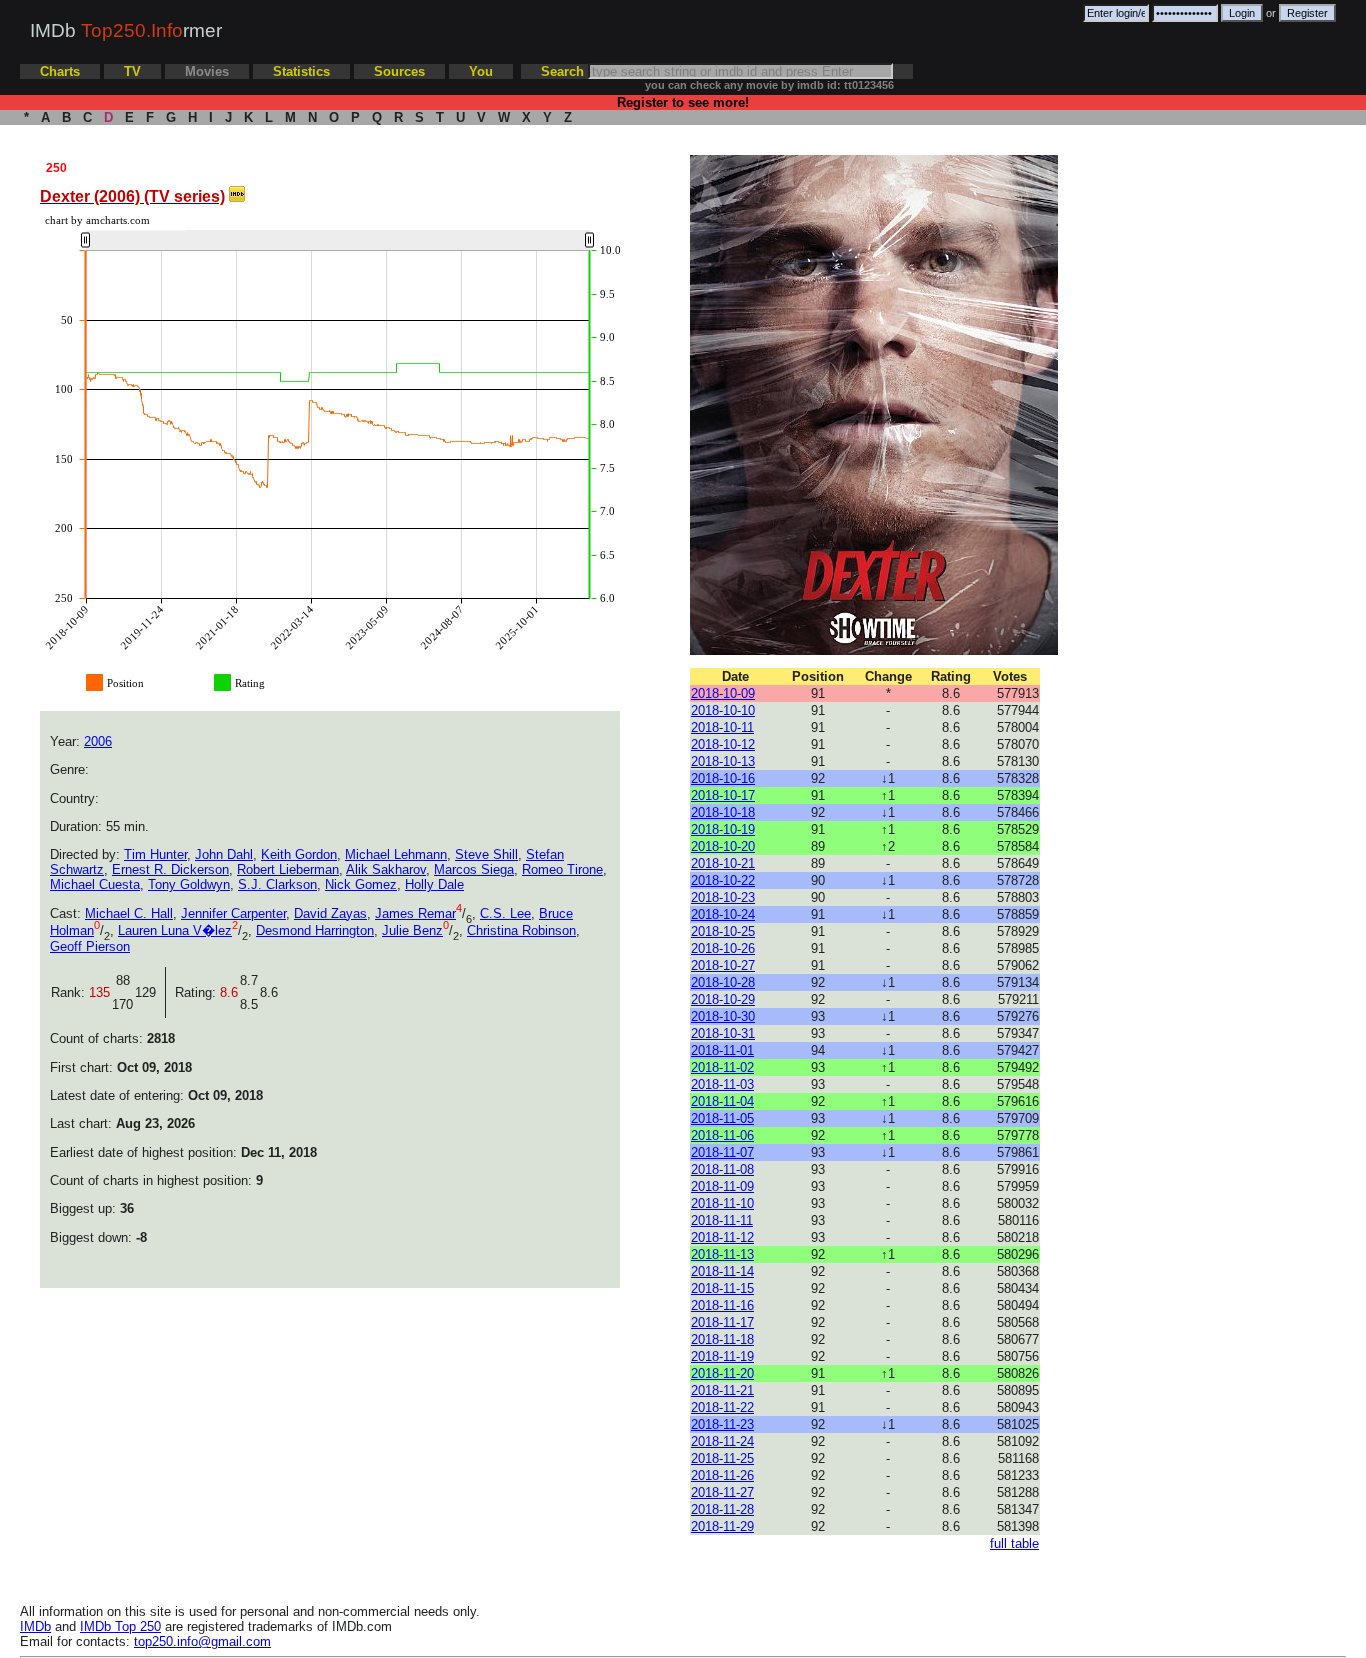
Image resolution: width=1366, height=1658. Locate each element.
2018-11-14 (722, 1271)
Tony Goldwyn (189, 884)
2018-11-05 (722, 1118)
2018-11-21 (722, 1390)
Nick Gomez (361, 884)
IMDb (35, 1626)
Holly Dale (434, 884)
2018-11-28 (722, 1509)
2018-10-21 (723, 863)
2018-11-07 (722, 1152)
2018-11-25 (722, 1458)
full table (1014, 1543)
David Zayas (330, 913)
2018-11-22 (722, 1407)
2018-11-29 (722, 1526)
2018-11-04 (722, 1101)
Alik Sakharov (386, 869)
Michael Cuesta (95, 884)
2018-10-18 (723, 812)
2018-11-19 (722, 1356)
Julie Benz (412, 930)
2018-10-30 (723, 1016)
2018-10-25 (723, 931)
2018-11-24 (722, 1441)
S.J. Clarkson (277, 884)
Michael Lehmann (396, 854)
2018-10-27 (723, 965)
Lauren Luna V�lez (175, 930)
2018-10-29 (723, 999)
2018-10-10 (723, 710)
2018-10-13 (723, 761)
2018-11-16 (722, 1305)
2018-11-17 (722, 1322)
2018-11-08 (722, 1169)
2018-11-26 (722, 1475)
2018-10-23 (723, 897)
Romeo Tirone (562, 869)
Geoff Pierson (90, 946)
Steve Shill (486, 854)
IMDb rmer (126, 30)
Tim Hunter (155, 854)
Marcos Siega (474, 869)
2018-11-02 (722, 1067)
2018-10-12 (723, 744)
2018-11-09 (722, 1186)
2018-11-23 (722, 1424)
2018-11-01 (722, 1050)
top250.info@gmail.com (202, 1641)
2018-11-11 (722, 1220)
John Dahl (224, 854)
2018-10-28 (723, 982)
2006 (98, 741)
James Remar (415, 913)
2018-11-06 (722, 1135)
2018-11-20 (722, 1373)
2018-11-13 (722, 1254)
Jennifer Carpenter (233, 913)
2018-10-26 (723, 948)
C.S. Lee (505, 913)
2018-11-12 (722, 1237)
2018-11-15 (722, 1288)
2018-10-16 (723, 778)
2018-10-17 (723, 795)
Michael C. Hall (129, 913)
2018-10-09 (723, 693)
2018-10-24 (723, 914)
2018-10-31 (723, 1033)
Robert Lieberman (288, 869)
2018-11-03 (722, 1084)
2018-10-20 (723, 846)
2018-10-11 (722, 727)
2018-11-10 (722, 1203)
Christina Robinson (521, 930)
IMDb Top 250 (120, 1626)
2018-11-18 (722, 1339)
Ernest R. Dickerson (170, 869)
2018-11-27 (722, 1492)
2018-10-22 (723, 880)
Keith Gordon (299, 854)
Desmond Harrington (315, 930)
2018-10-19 (723, 829)
